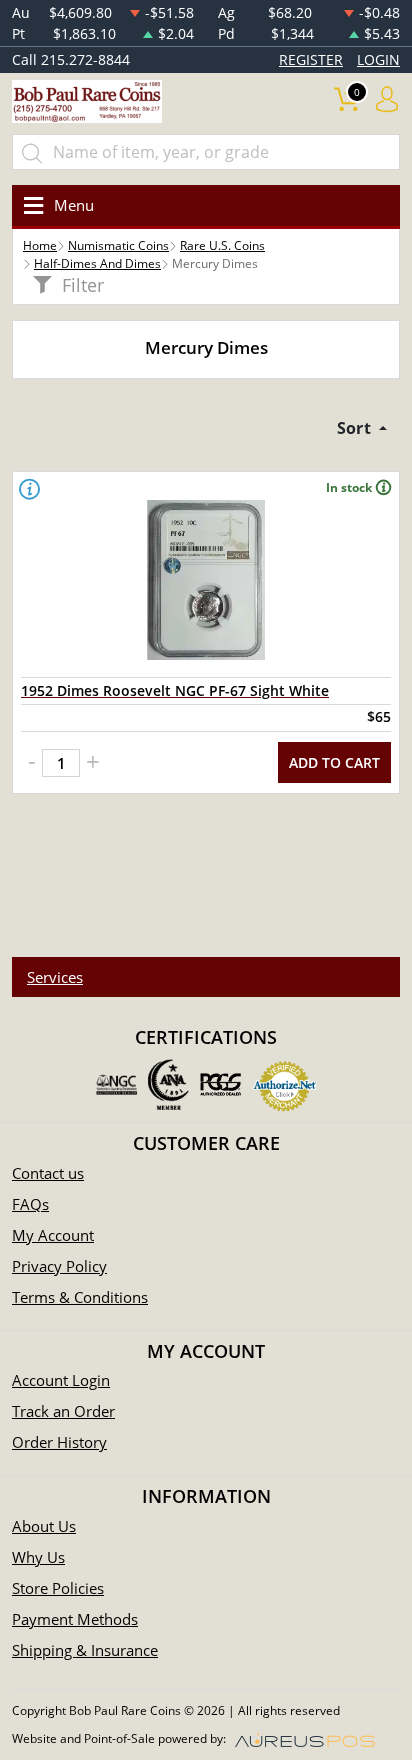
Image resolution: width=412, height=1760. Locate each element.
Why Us (38, 1557)
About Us (44, 1526)
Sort (356, 428)
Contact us (48, 1173)
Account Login (61, 1380)
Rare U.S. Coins (222, 245)
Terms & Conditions (80, 1297)
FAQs (30, 1204)
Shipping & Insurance (85, 1650)
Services (55, 977)
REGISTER (311, 59)
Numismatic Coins (118, 245)
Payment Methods (75, 1619)
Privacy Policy (59, 1266)
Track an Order (63, 1411)
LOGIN (378, 59)
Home (40, 245)
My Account (53, 1235)
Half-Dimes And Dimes (97, 263)
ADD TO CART (334, 762)
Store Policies (58, 1588)
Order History (59, 1442)
